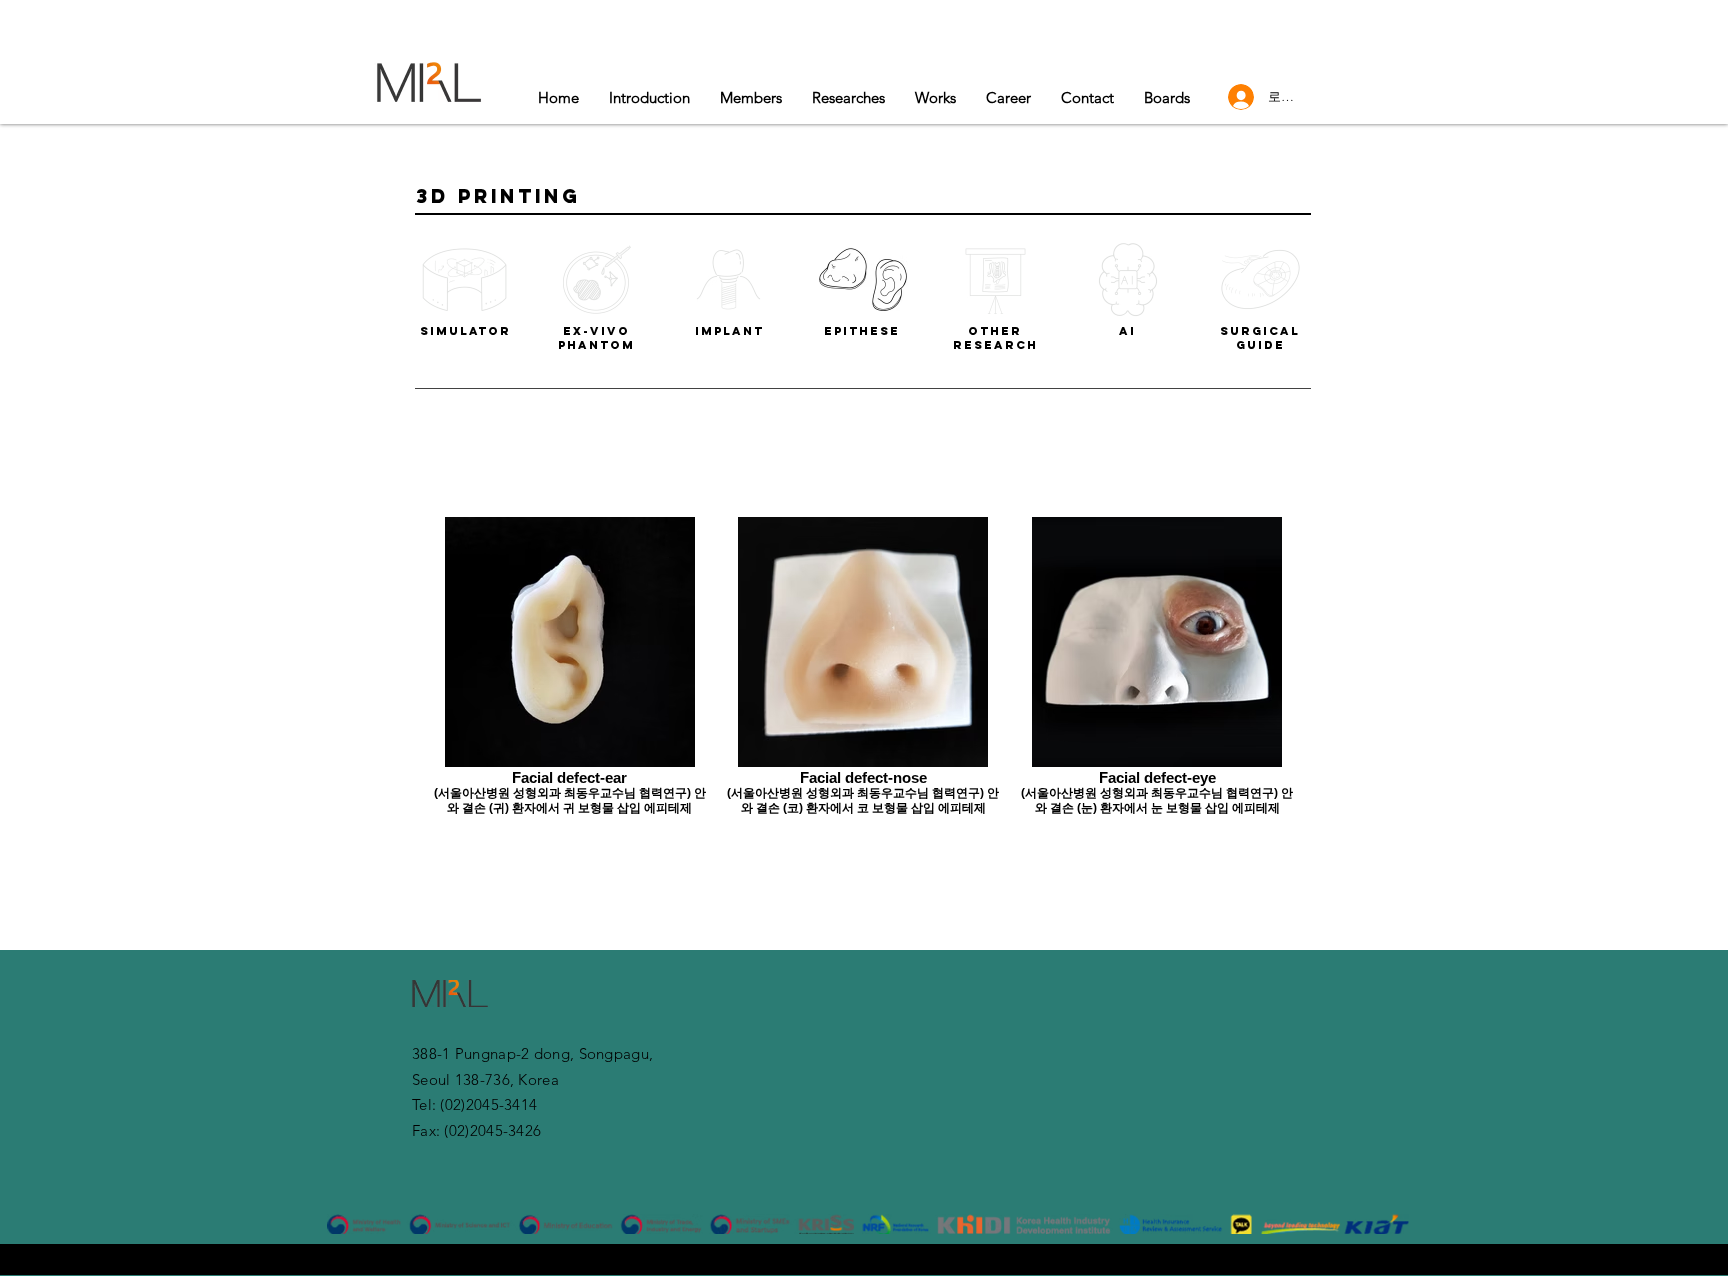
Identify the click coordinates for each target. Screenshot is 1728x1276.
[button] (935, 97)
